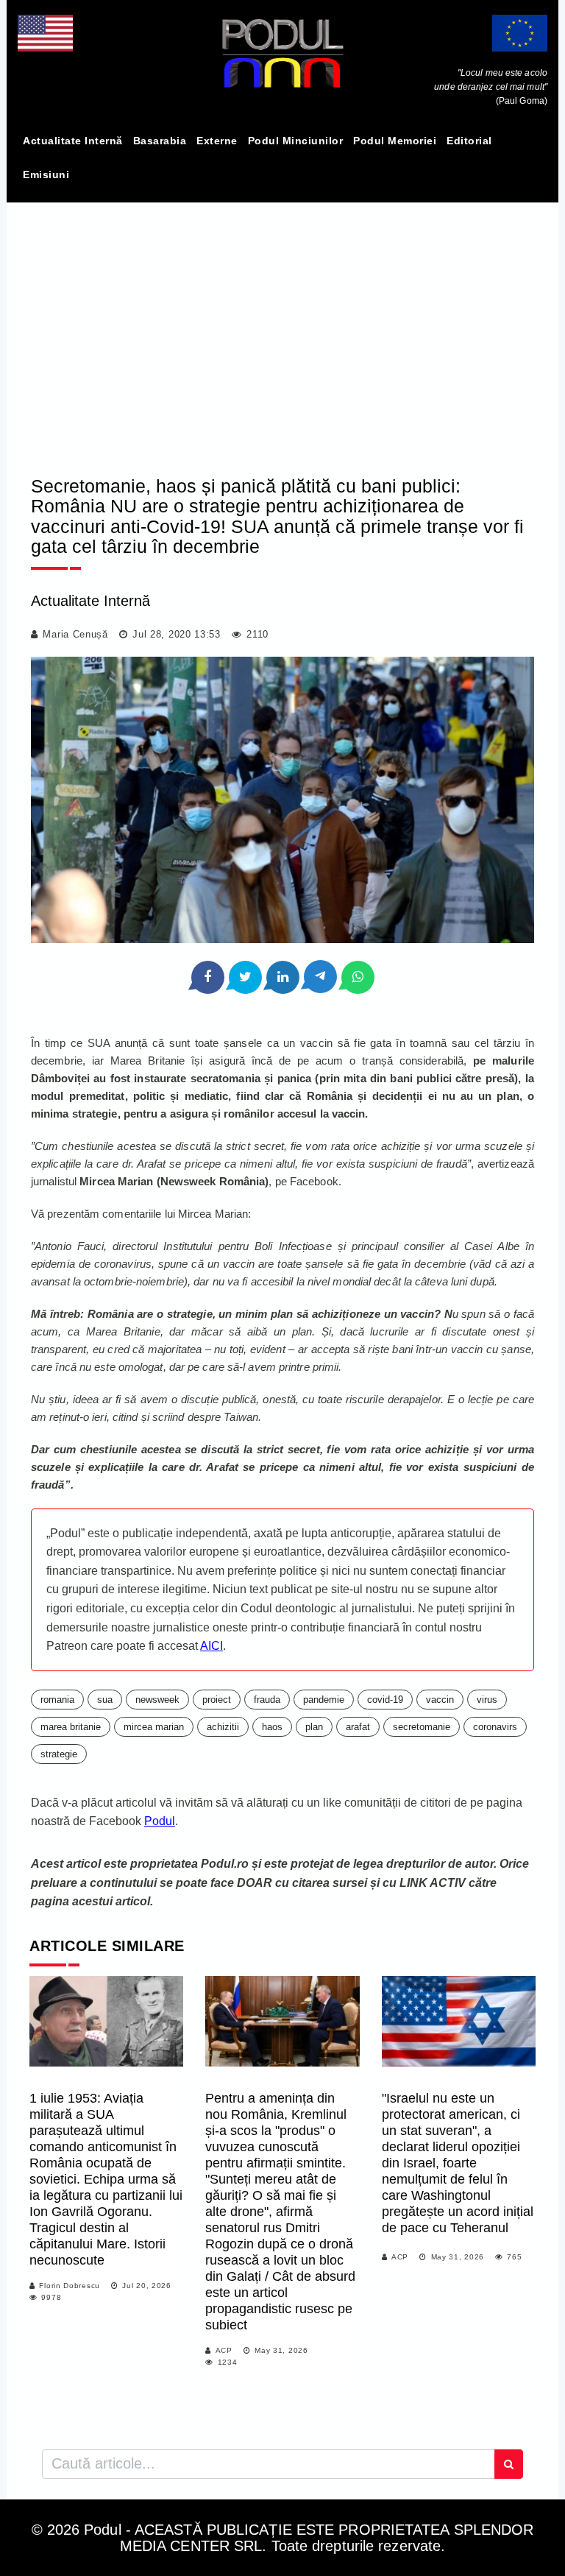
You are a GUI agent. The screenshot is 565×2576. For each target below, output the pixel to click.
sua (105, 1700)
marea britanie (71, 1727)
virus (487, 1700)
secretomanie (422, 1727)
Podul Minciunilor (296, 141)
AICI (212, 1646)
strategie (59, 1754)
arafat (358, 1727)
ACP (224, 2350)
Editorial (469, 141)
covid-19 (385, 1700)
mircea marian (154, 1727)
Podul (160, 1821)
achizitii (223, 1727)
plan (314, 1727)
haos (272, 1727)
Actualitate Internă (73, 141)
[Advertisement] (282, 326)
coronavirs (495, 1727)
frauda (267, 1700)
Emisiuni (46, 174)
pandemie (324, 1700)
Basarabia (160, 141)
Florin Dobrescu (70, 2286)
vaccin (440, 1700)
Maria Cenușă (75, 634)
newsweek (157, 1700)
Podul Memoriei (395, 141)
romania (57, 1700)
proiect (217, 1700)
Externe (217, 141)
